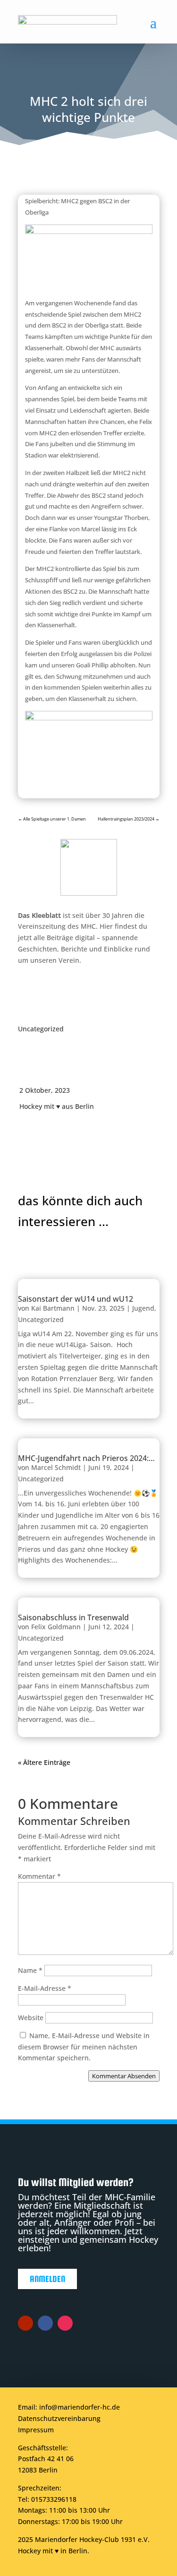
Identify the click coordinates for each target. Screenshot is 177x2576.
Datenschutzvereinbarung (59, 2418)
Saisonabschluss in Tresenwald (73, 1617)
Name (30, 1970)
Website (31, 2018)
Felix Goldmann (56, 1627)
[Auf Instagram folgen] (65, 2323)
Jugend (143, 1308)
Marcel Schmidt (56, 1467)
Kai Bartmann (53, 1308)
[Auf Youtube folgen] (25, 2323)
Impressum (36, 2430)
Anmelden (47, 2279)
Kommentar (39, 1876)
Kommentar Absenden (124, 2076)
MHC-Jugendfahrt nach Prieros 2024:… (86, 1458)
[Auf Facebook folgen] (45, 2323)
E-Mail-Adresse (45, 1988)
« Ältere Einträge (44, 1762)
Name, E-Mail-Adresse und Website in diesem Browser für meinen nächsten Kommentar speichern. (84, 2047)
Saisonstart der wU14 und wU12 (76, 1299)
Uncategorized (41, 1029)
